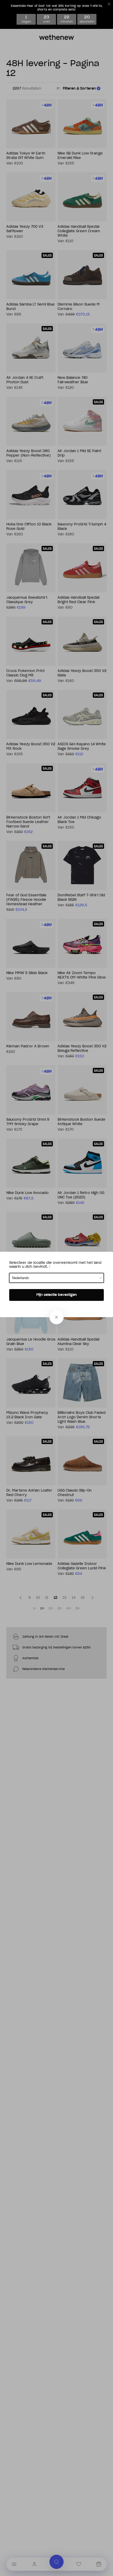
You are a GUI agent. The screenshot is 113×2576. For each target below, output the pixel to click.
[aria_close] (56, 1317)
